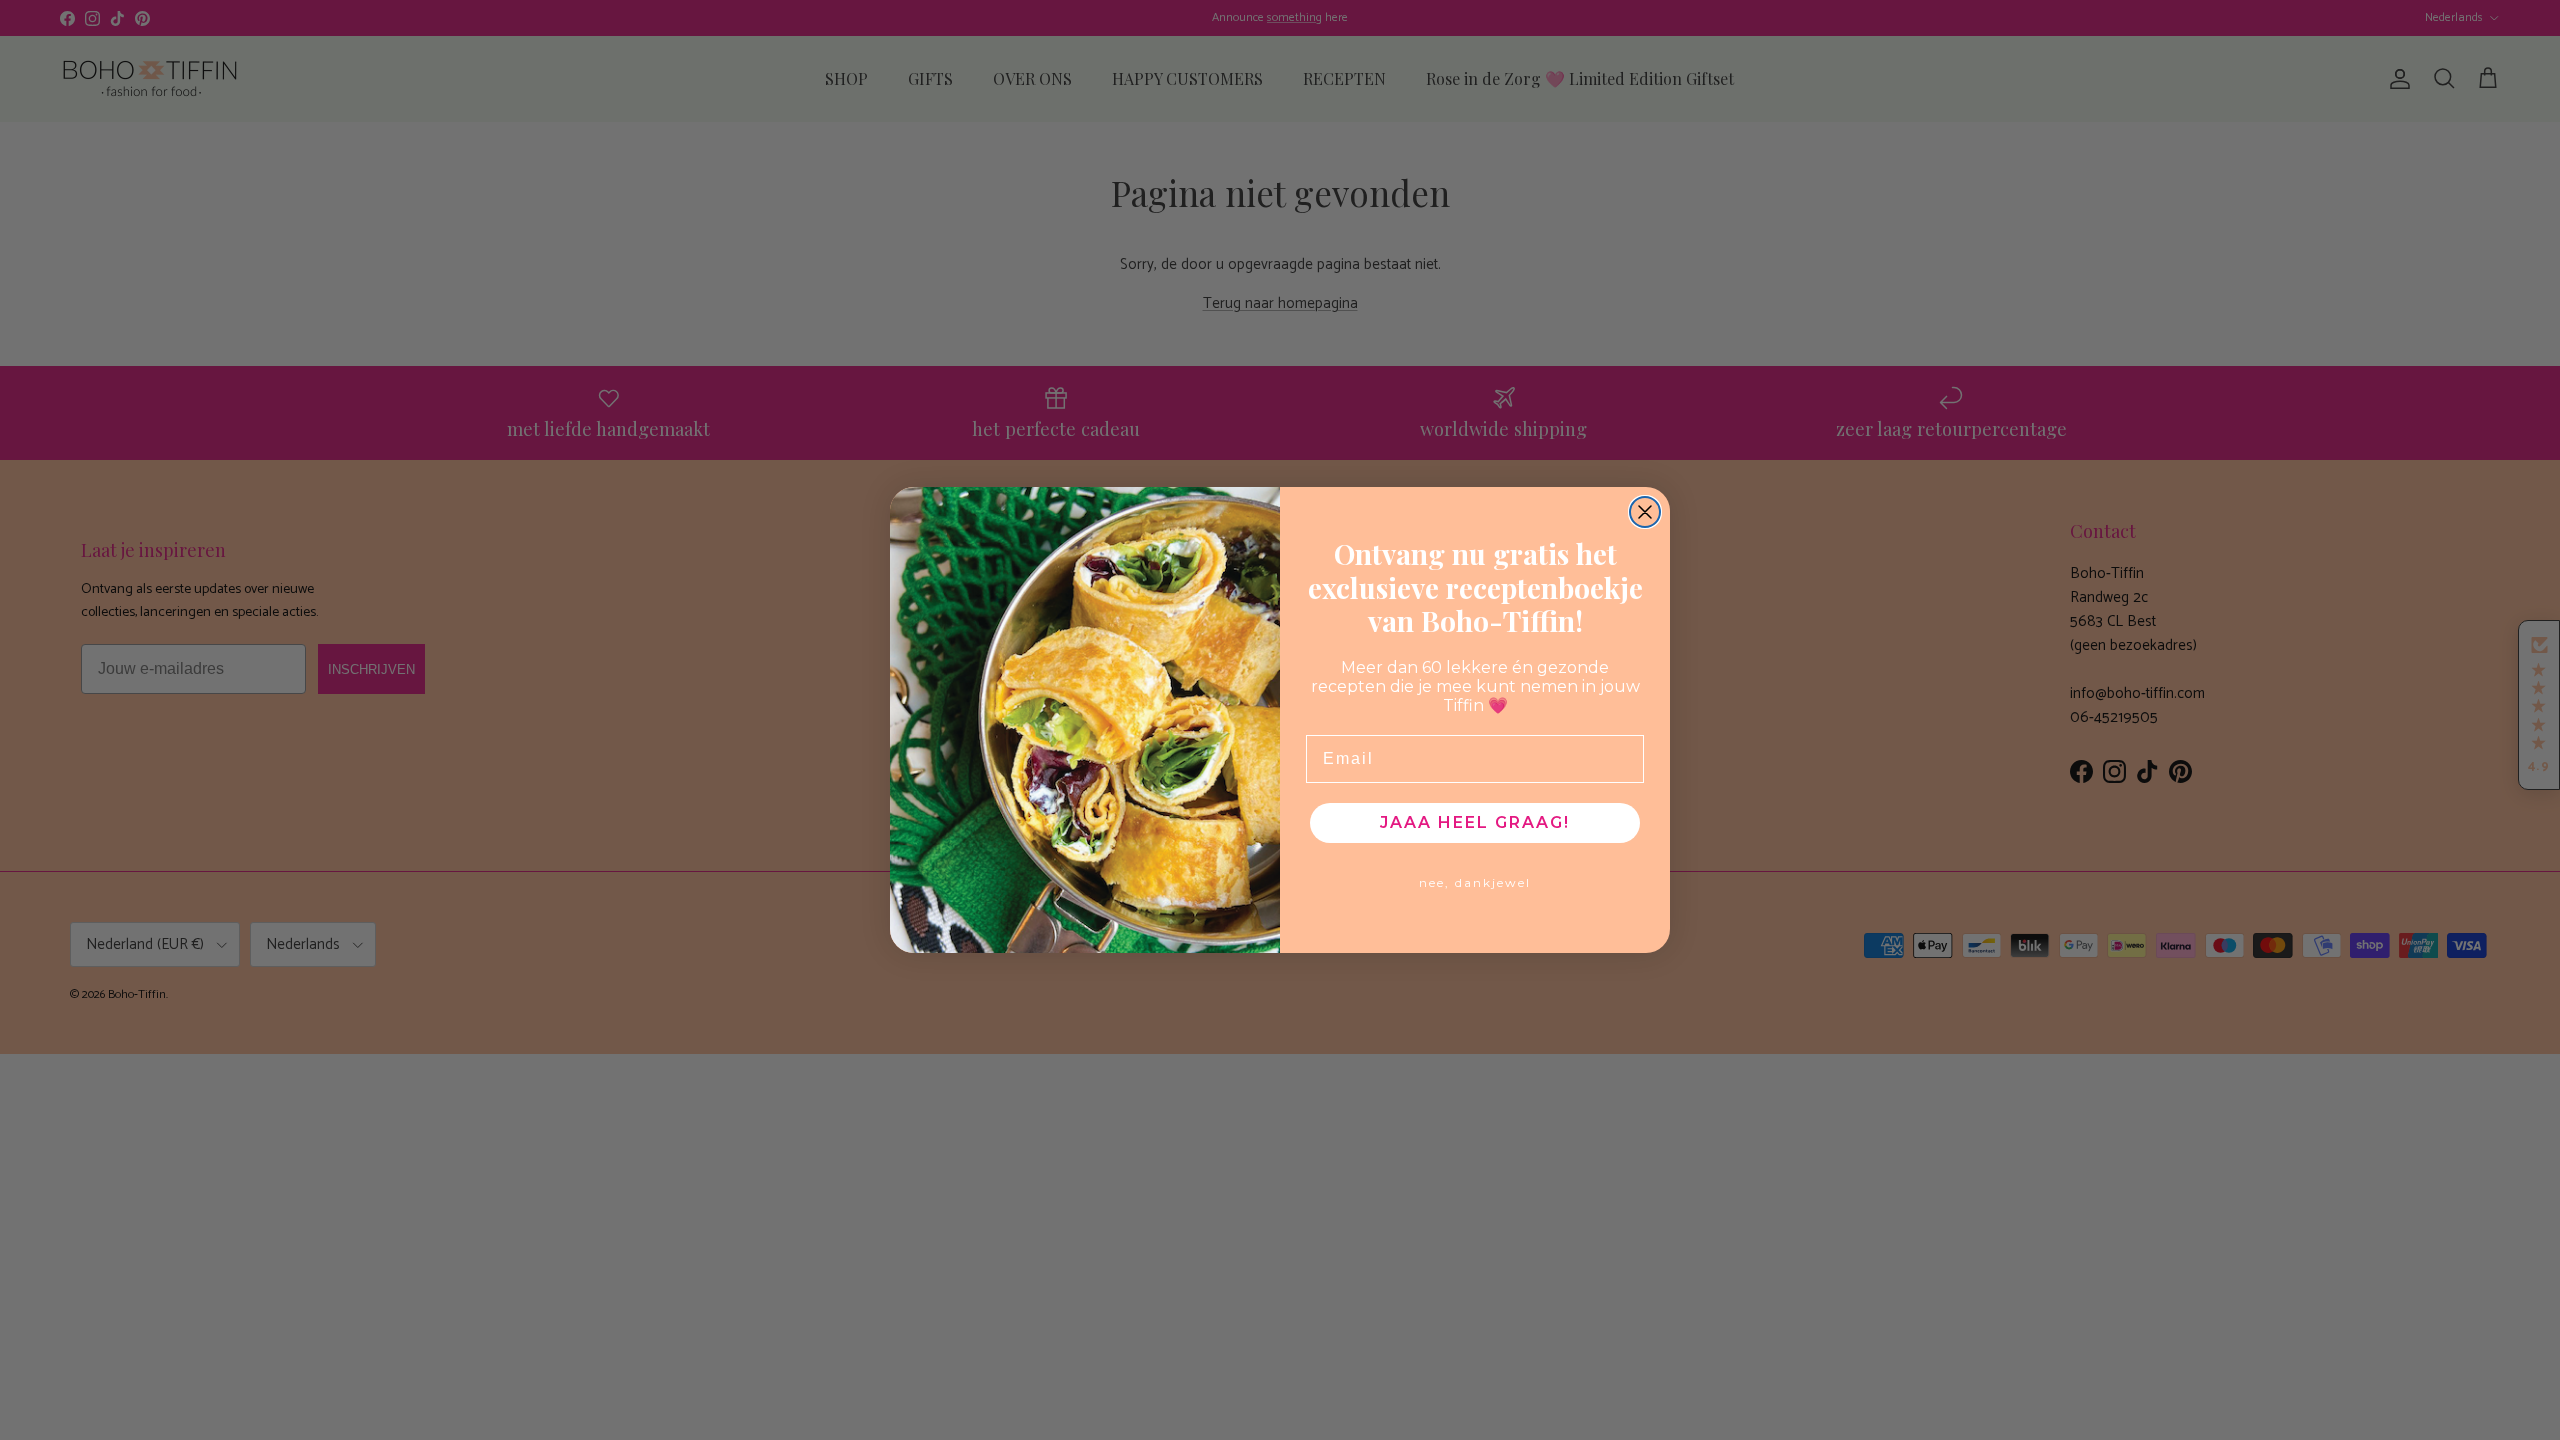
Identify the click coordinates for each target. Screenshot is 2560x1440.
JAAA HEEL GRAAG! (1475, 822)
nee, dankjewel (1475, 882)
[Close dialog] (1645, 512)
